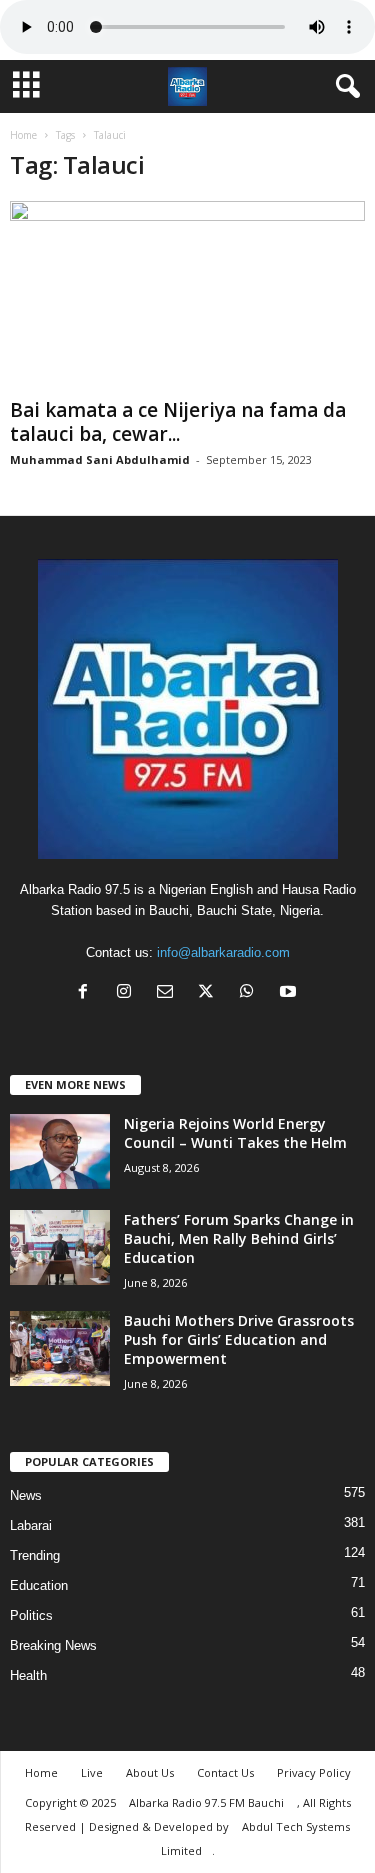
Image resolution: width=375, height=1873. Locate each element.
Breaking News (53, 1645)
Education (39, 1585)
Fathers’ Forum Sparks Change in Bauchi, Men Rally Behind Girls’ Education (239, 1238)
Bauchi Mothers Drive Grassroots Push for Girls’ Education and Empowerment (239, 1339)
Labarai (31, 1525)
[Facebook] (87, 993)
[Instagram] (128, 993)
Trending (35, 1555)
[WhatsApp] (251, 993)
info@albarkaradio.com (223, 952)
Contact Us (225, 1772)
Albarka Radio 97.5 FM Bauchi (208, 1802)
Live (92, 1772)
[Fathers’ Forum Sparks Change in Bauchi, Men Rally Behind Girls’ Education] (60, 1247)
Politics (31, 1615)
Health (28, 1675)
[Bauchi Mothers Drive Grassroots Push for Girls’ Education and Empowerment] (60, 1348)
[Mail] (169, 993)
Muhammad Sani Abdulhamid (100, 459)
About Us (150, 1772)
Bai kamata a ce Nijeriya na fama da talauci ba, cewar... (178, 422)
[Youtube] (290, 993)
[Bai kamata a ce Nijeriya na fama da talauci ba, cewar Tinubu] (187, 295)
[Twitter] (210, 993)
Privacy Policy (314, 1772)
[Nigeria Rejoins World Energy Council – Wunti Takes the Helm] (60, 1151)
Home (23, 135)
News (26, 1495)
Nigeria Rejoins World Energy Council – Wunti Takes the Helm (235, 1133)
